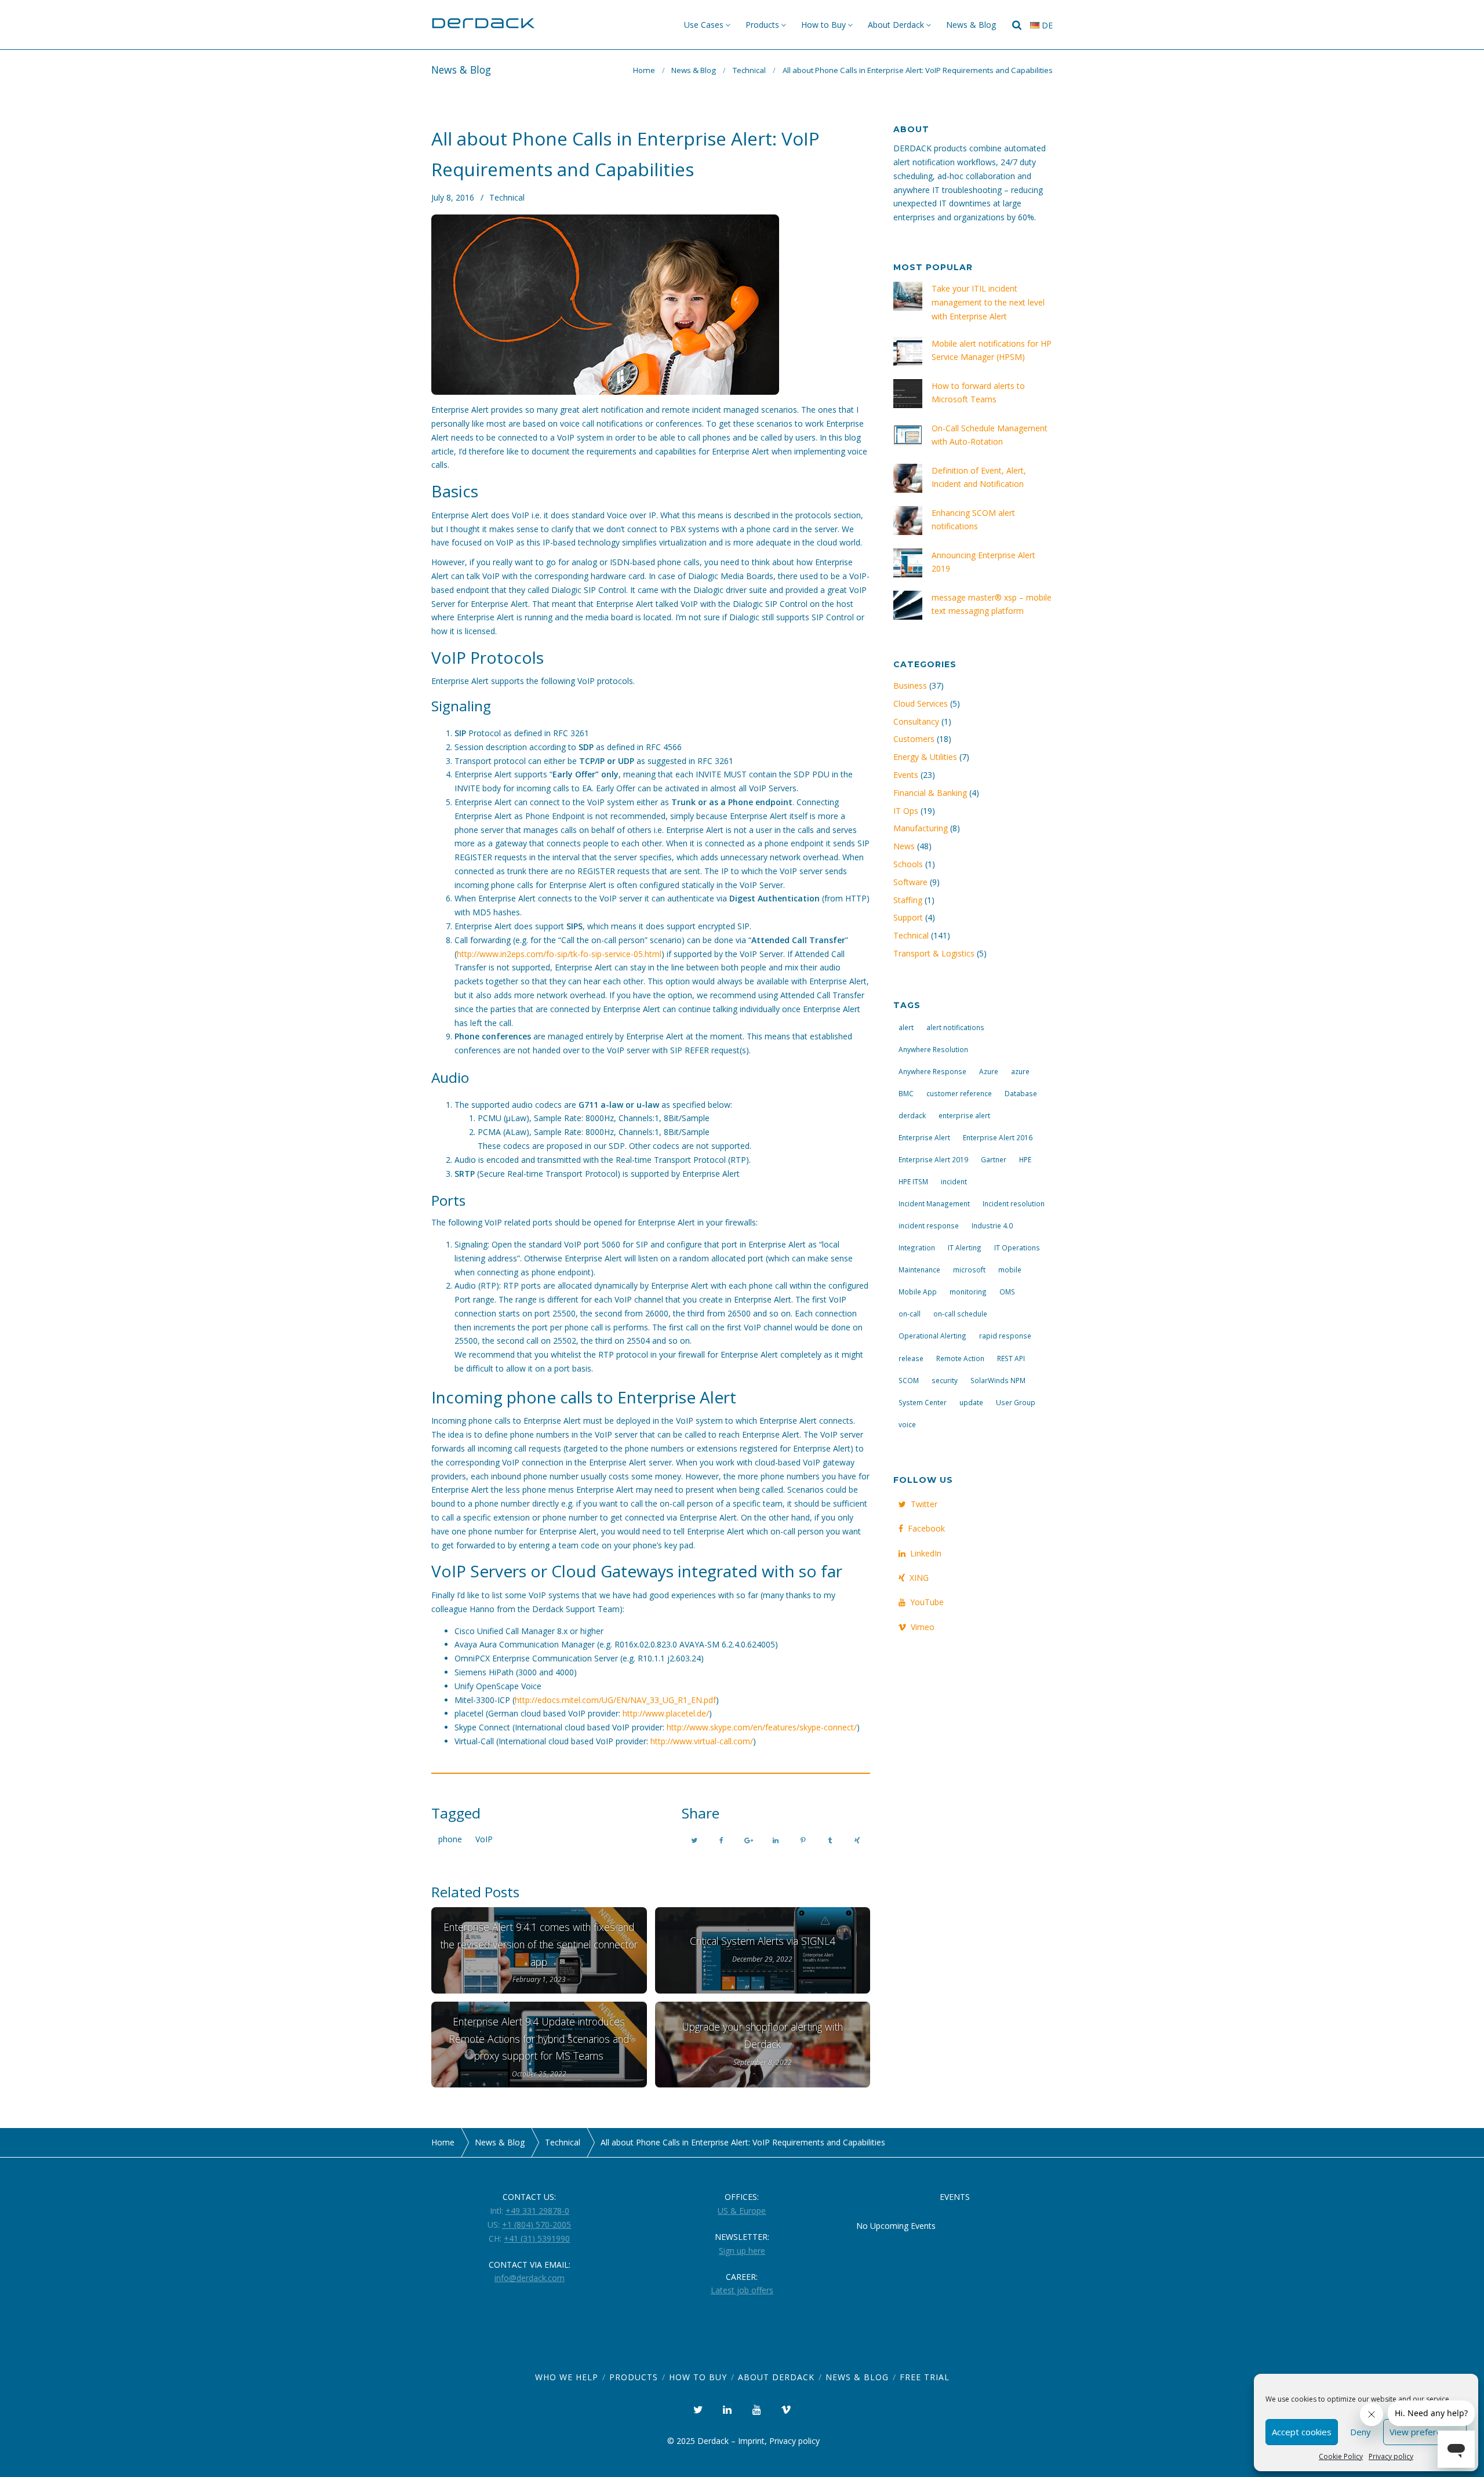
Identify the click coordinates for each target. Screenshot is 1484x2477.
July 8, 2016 (453, 197)
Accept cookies (1302, 2432)
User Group (1016, 1402)
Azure (989, 1071)
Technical (749, 70)
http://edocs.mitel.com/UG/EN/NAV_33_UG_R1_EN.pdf (615, 1700)
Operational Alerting (932, 1336)
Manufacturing (921, 828)
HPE (1025, 1159)
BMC (906, 1093)
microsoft (969, 1270)
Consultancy (916, 721)
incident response (929, 1225)
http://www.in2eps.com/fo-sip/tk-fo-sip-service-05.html (559, 954)
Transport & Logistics (934, 953)
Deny (1361, 2432)
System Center (923, 1402)
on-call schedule (960, 1314)
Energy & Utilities (925, 757)
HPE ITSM (913, 1181)
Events (906, 775)
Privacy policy (1391, 2456)
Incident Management (934, 1203)
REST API (1011, 1358)
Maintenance (919, 1270)
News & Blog (971, 25)
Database (1021, 1093)
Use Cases (704, 25)
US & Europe (742, 2211)
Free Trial (925, 2377)
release (911, 1358)
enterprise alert (964, 1115)
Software (910, 882)
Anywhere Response (932, 1071)
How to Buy (823, 25)
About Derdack (896, 25)
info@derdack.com (530, 2278)
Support (908, 917)
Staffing (908, 900)
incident (954, 1181)
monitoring (968, 1292)
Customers (914, 739)
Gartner (994, 1159)
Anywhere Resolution (933, 1049)
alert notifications (955, 1027)
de (1046, 25)
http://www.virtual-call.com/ (702, 1741)
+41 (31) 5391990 (537, 2238)
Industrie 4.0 (992, 1225)
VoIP (484, 1839)
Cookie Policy (1341, 2456)
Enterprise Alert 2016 (998, 1137)
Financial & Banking (930, 793)
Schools (908, 864)
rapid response (1005, 1336)
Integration (917, 1247)
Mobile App (918, 1292)
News (904, 846)
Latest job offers (742, 2290)
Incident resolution (1014, 1203)
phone (450, 1839)
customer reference (959, 1093)
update (971, 1402)
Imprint (751, 2441)
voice (907, 1424)
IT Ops (906, 811)
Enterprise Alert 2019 (933, 1159)
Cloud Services (921, 703)
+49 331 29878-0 (537, 2211)
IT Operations (1017, 1247)
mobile (1010, 1270)
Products (762, 25)
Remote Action (960, 1358)
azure (1020, 1071)
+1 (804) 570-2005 (537, 2225)
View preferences (1425, 2432)
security (945, 1380)
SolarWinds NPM (998, 1380)
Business (910, 685)
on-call (910, 1314)
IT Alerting (965, 1247)
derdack (912, 1115)
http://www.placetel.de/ (666, 1713)
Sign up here (742, 2251)
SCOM (909, 1380)
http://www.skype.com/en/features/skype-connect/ (762, 1727)
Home (644, 70)
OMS (1007, 1292)
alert (906, 1027)
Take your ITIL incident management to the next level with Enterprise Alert (988, 302)
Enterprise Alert (924, 1137)
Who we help (567, 2377)
